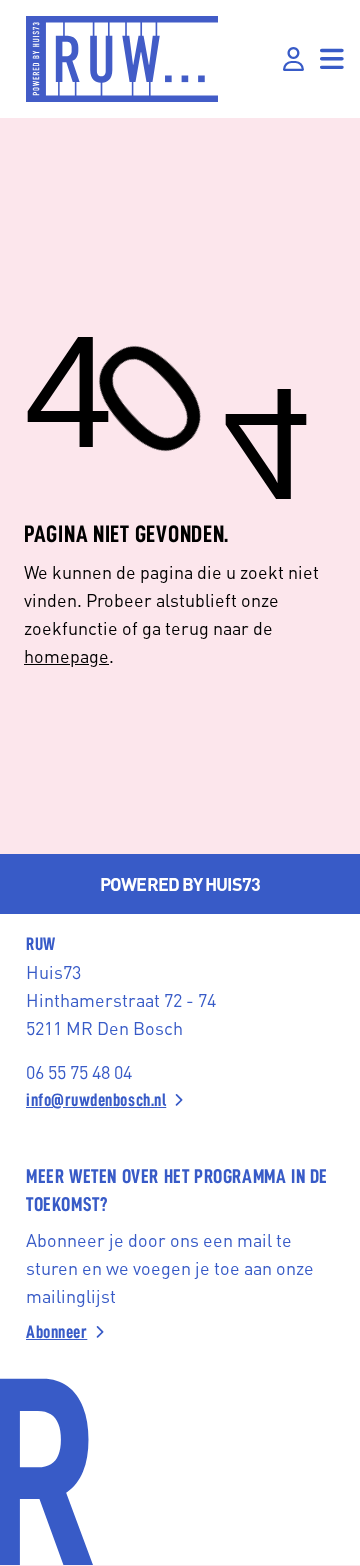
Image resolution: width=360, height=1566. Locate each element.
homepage (66, 655)
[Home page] (122, 59)
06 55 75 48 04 (79, 1071)
